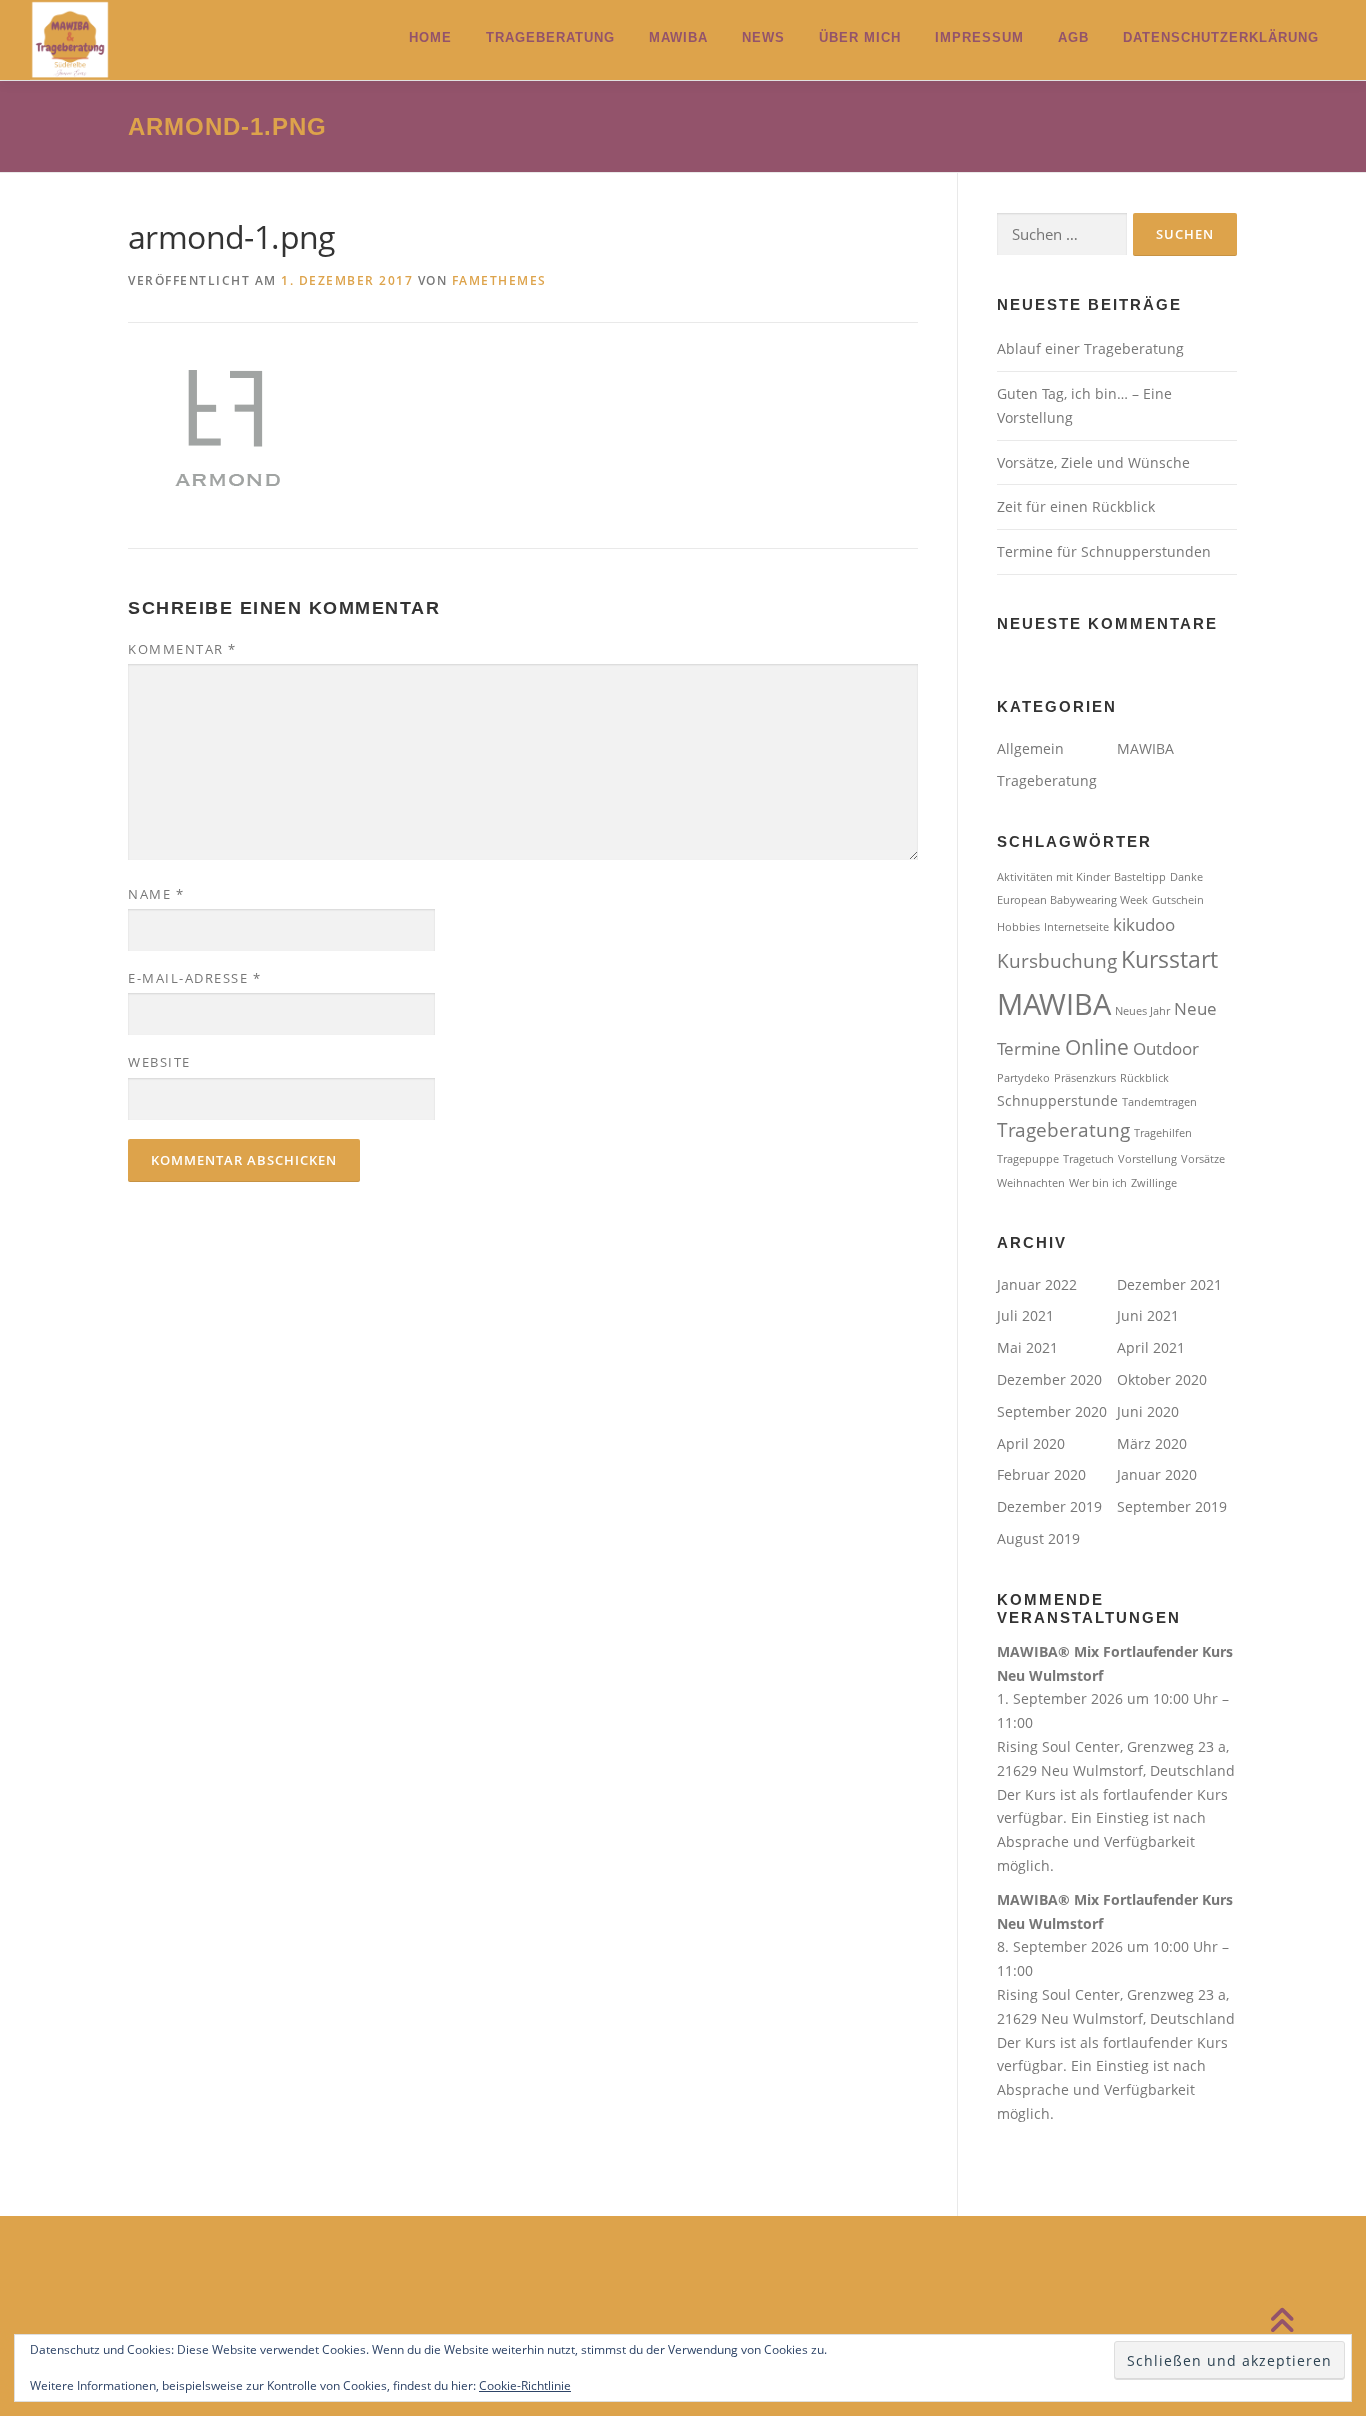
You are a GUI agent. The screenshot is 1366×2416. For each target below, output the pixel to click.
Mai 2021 (1027, 1347)
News (763, 37)
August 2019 (1038, 1538)
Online (1097, 1047)
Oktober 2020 (1162, 1379)
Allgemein (1030, 748)
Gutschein (1178, 900)
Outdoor (1166, 1048)
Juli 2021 (1025, 1315)
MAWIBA (678, 37)
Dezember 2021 (1169, 1284)
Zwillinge (1154, 1183)
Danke (1186, 877)
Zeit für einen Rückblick (1076, 506)
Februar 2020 (1041, 1474)
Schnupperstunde (1057, 1100)
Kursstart (1169, 959)
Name (156, 894)
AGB (1073, 37)
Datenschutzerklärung (1221, 37)
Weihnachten (1031, 1183)
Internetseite (1076, 927)
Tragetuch (1088, 1159)
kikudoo (1144, 924)
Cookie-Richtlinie (525, 2385)
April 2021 (1151, 1347)
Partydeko (1023, 1078)
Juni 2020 (1148, 1411)
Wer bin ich (1098, 1183)
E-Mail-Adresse (194, 978)
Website (159, 1062)
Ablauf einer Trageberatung (1090, 348)
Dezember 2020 (1049, 1379)
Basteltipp (1140, 877)
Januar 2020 (1157, 1474)
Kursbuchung (1057, 961)
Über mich (860, 37)
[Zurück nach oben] (1281, 2321)
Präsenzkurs (1085, 1078)
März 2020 (1152, 1443)
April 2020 (1031, 1443)
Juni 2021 (1148, 1315)
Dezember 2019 (1049, 1506)
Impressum (979, 37)
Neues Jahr (1142, 1011)
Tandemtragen (1159, 1102)
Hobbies (1018, 927)
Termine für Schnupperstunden (1104, 551)
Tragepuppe (1028, 1159)
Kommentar (182, 649)
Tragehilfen (1163, 1133)
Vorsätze (1203, 1159)
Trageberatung (550, 37)
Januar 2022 (1037, 1284)
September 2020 (1052, 1411)
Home (430, 37)
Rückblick (1144, 1078)
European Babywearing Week (1072, 900)
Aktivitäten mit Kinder (1053, 877)
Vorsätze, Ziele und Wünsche (1093, 462)
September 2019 (1172, 1506)
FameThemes (499, 280)
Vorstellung (1147, 1159)
